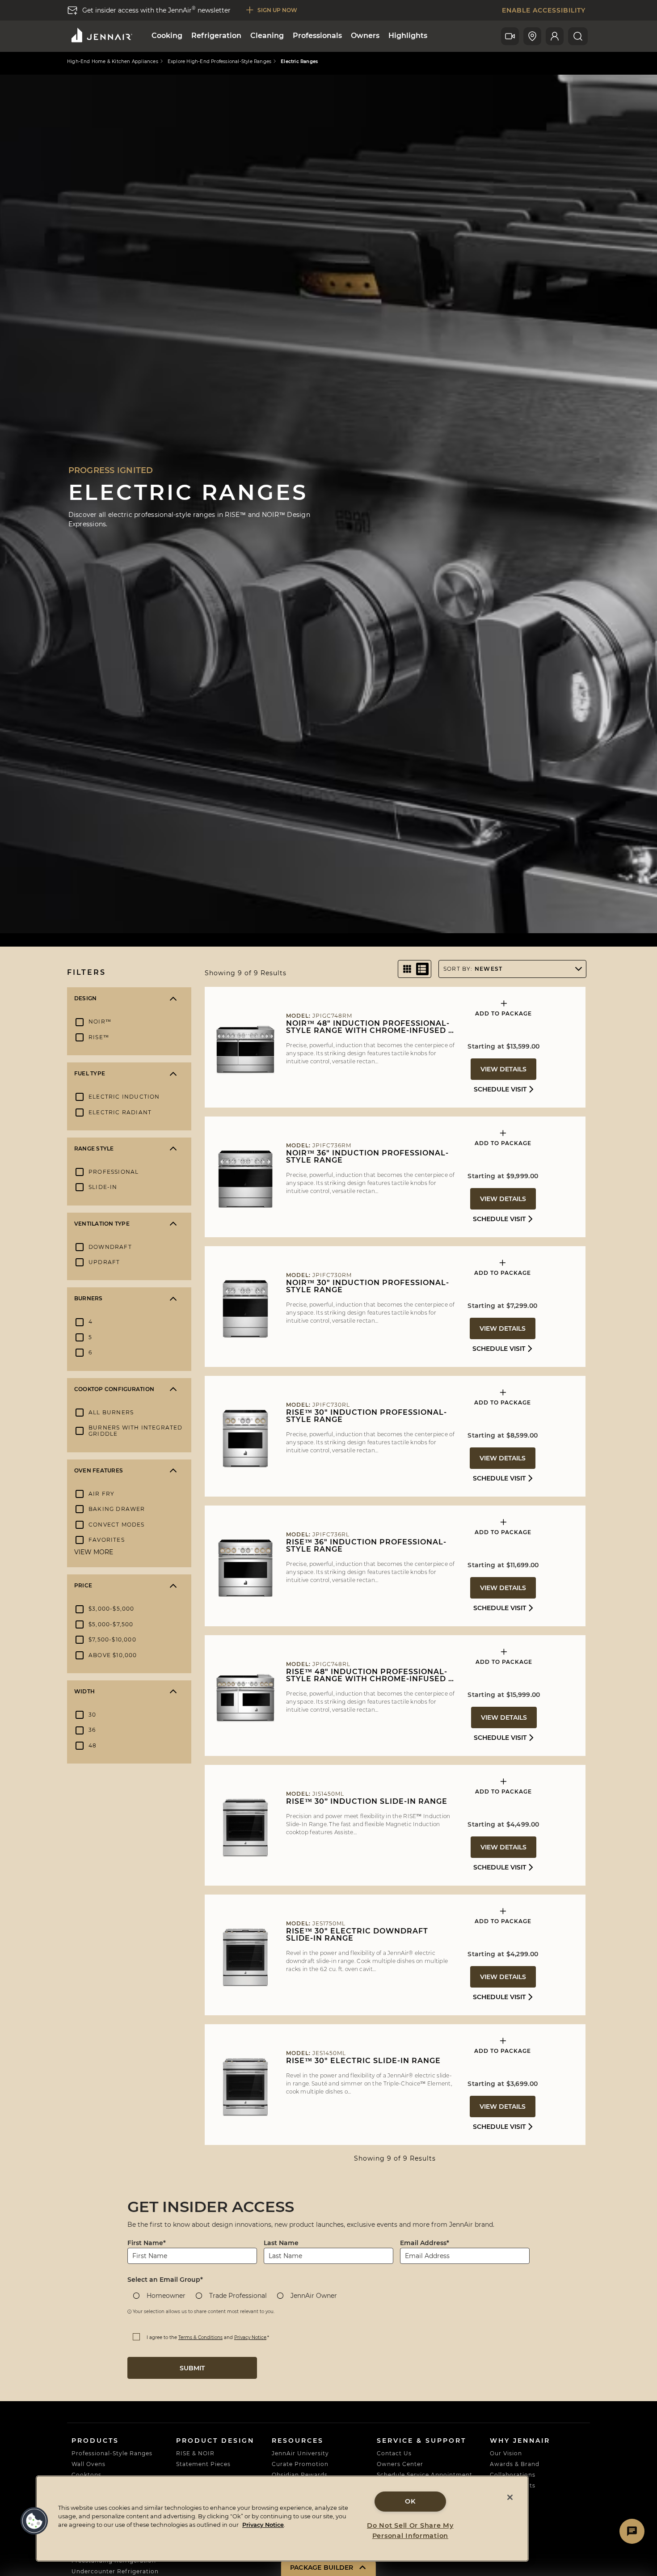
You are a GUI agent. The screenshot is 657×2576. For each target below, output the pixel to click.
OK (410, 2501)
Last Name (281, 2243)
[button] (34, 2521)
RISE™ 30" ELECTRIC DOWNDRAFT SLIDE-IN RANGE (357, 1935)
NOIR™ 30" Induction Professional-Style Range (368, 1286)
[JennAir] (101, 35)
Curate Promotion (300, 2464)
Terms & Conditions (200, 2337)
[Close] (510, 2497)
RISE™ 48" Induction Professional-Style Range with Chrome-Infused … (370, 1675)
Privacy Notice (250, 2337)
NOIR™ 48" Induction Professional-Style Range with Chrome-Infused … (370, 1027)
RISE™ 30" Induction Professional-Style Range (366, 1416)
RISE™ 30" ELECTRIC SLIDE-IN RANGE (363, 2061)
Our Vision (506, 2453)
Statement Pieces (203, 2464)
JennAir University (300, 2453)
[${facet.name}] (173, 998)
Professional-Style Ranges (112, 2453)
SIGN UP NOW (277, 10)
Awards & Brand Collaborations (515, 2469)
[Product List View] (422, 969)
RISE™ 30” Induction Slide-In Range (367, 1802)
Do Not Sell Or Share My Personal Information (410, 2531)
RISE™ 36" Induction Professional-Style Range (366, 1546)
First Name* (147, 2243)
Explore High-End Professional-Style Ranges (219, 62)
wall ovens (88, 2464)
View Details (503, 1069)
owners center (400, 2464)
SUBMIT (192, 2368)
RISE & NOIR (195, 2453)
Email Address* (425, 2243)
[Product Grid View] (407, 969)
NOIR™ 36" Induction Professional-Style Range (367, 1157)
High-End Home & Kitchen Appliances (113, 62)
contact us (394, 2453)
